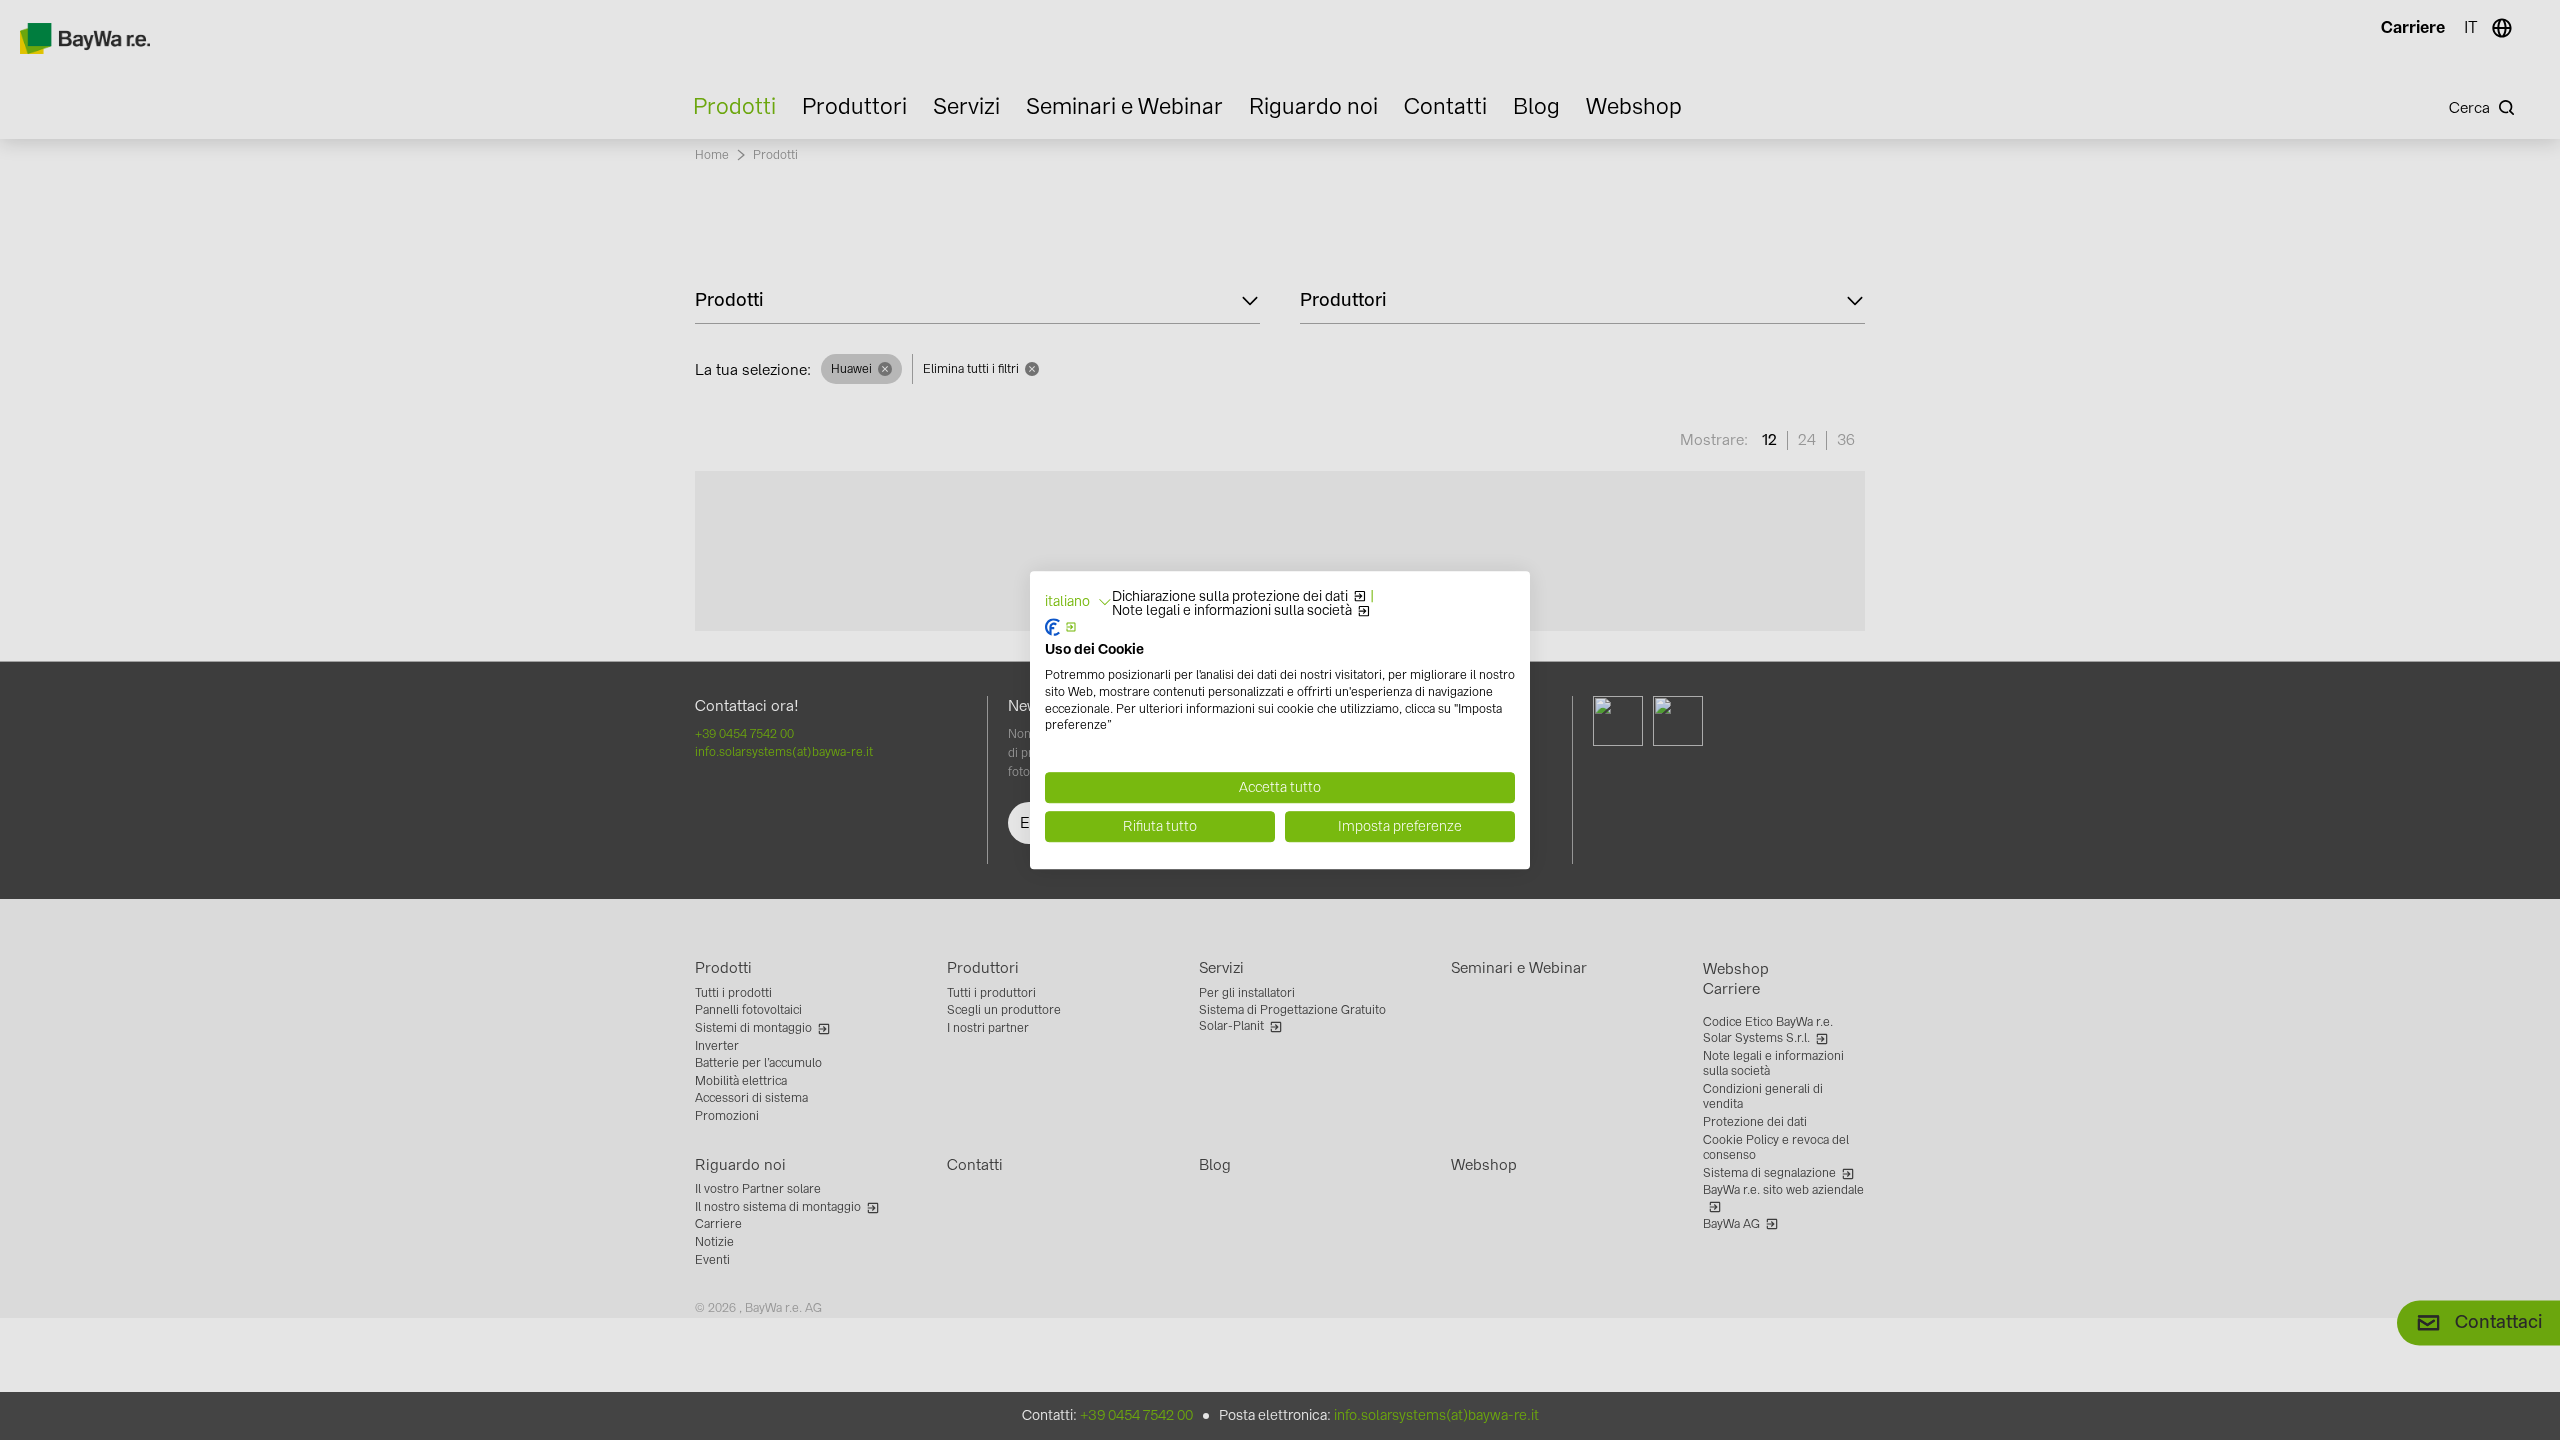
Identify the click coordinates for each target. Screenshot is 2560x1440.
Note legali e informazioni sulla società (1232, 611)
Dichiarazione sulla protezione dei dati (1230, 597)
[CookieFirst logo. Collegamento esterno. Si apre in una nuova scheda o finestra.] (1061, 628)
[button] (1078, 602)
